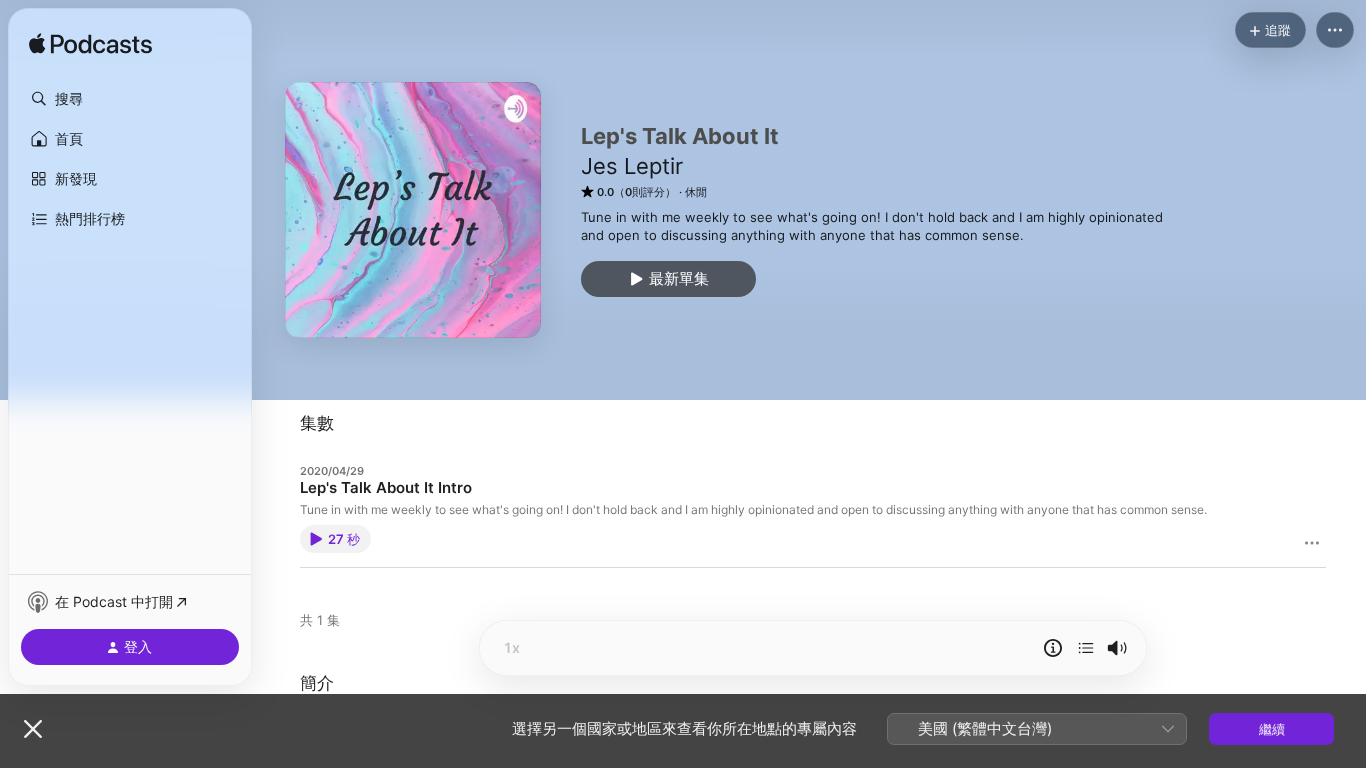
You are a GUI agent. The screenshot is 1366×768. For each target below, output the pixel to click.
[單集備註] (1053, 648)
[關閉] (33, 729)
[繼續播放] (1086, 648)
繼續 (1272, 729)
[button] (130, 99)
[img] (90, 45)
